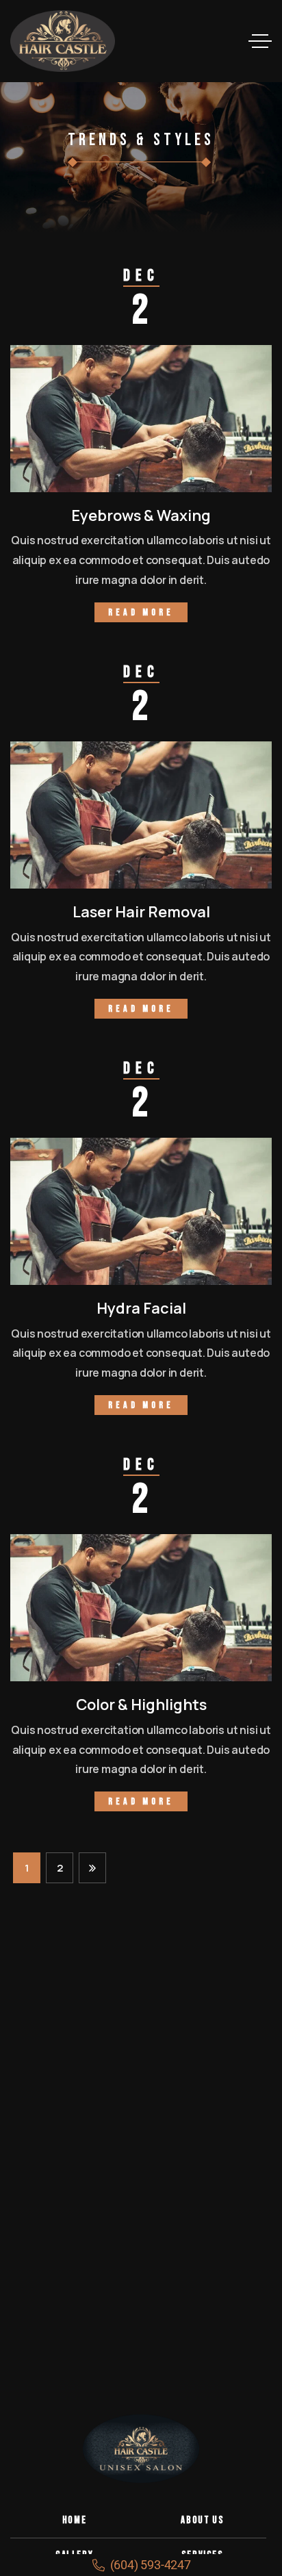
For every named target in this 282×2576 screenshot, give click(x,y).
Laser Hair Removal (141, 912)
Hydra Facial (141, 1308)
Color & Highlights (141, 1705)
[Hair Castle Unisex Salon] (63, 41)
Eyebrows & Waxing (141, 515)
